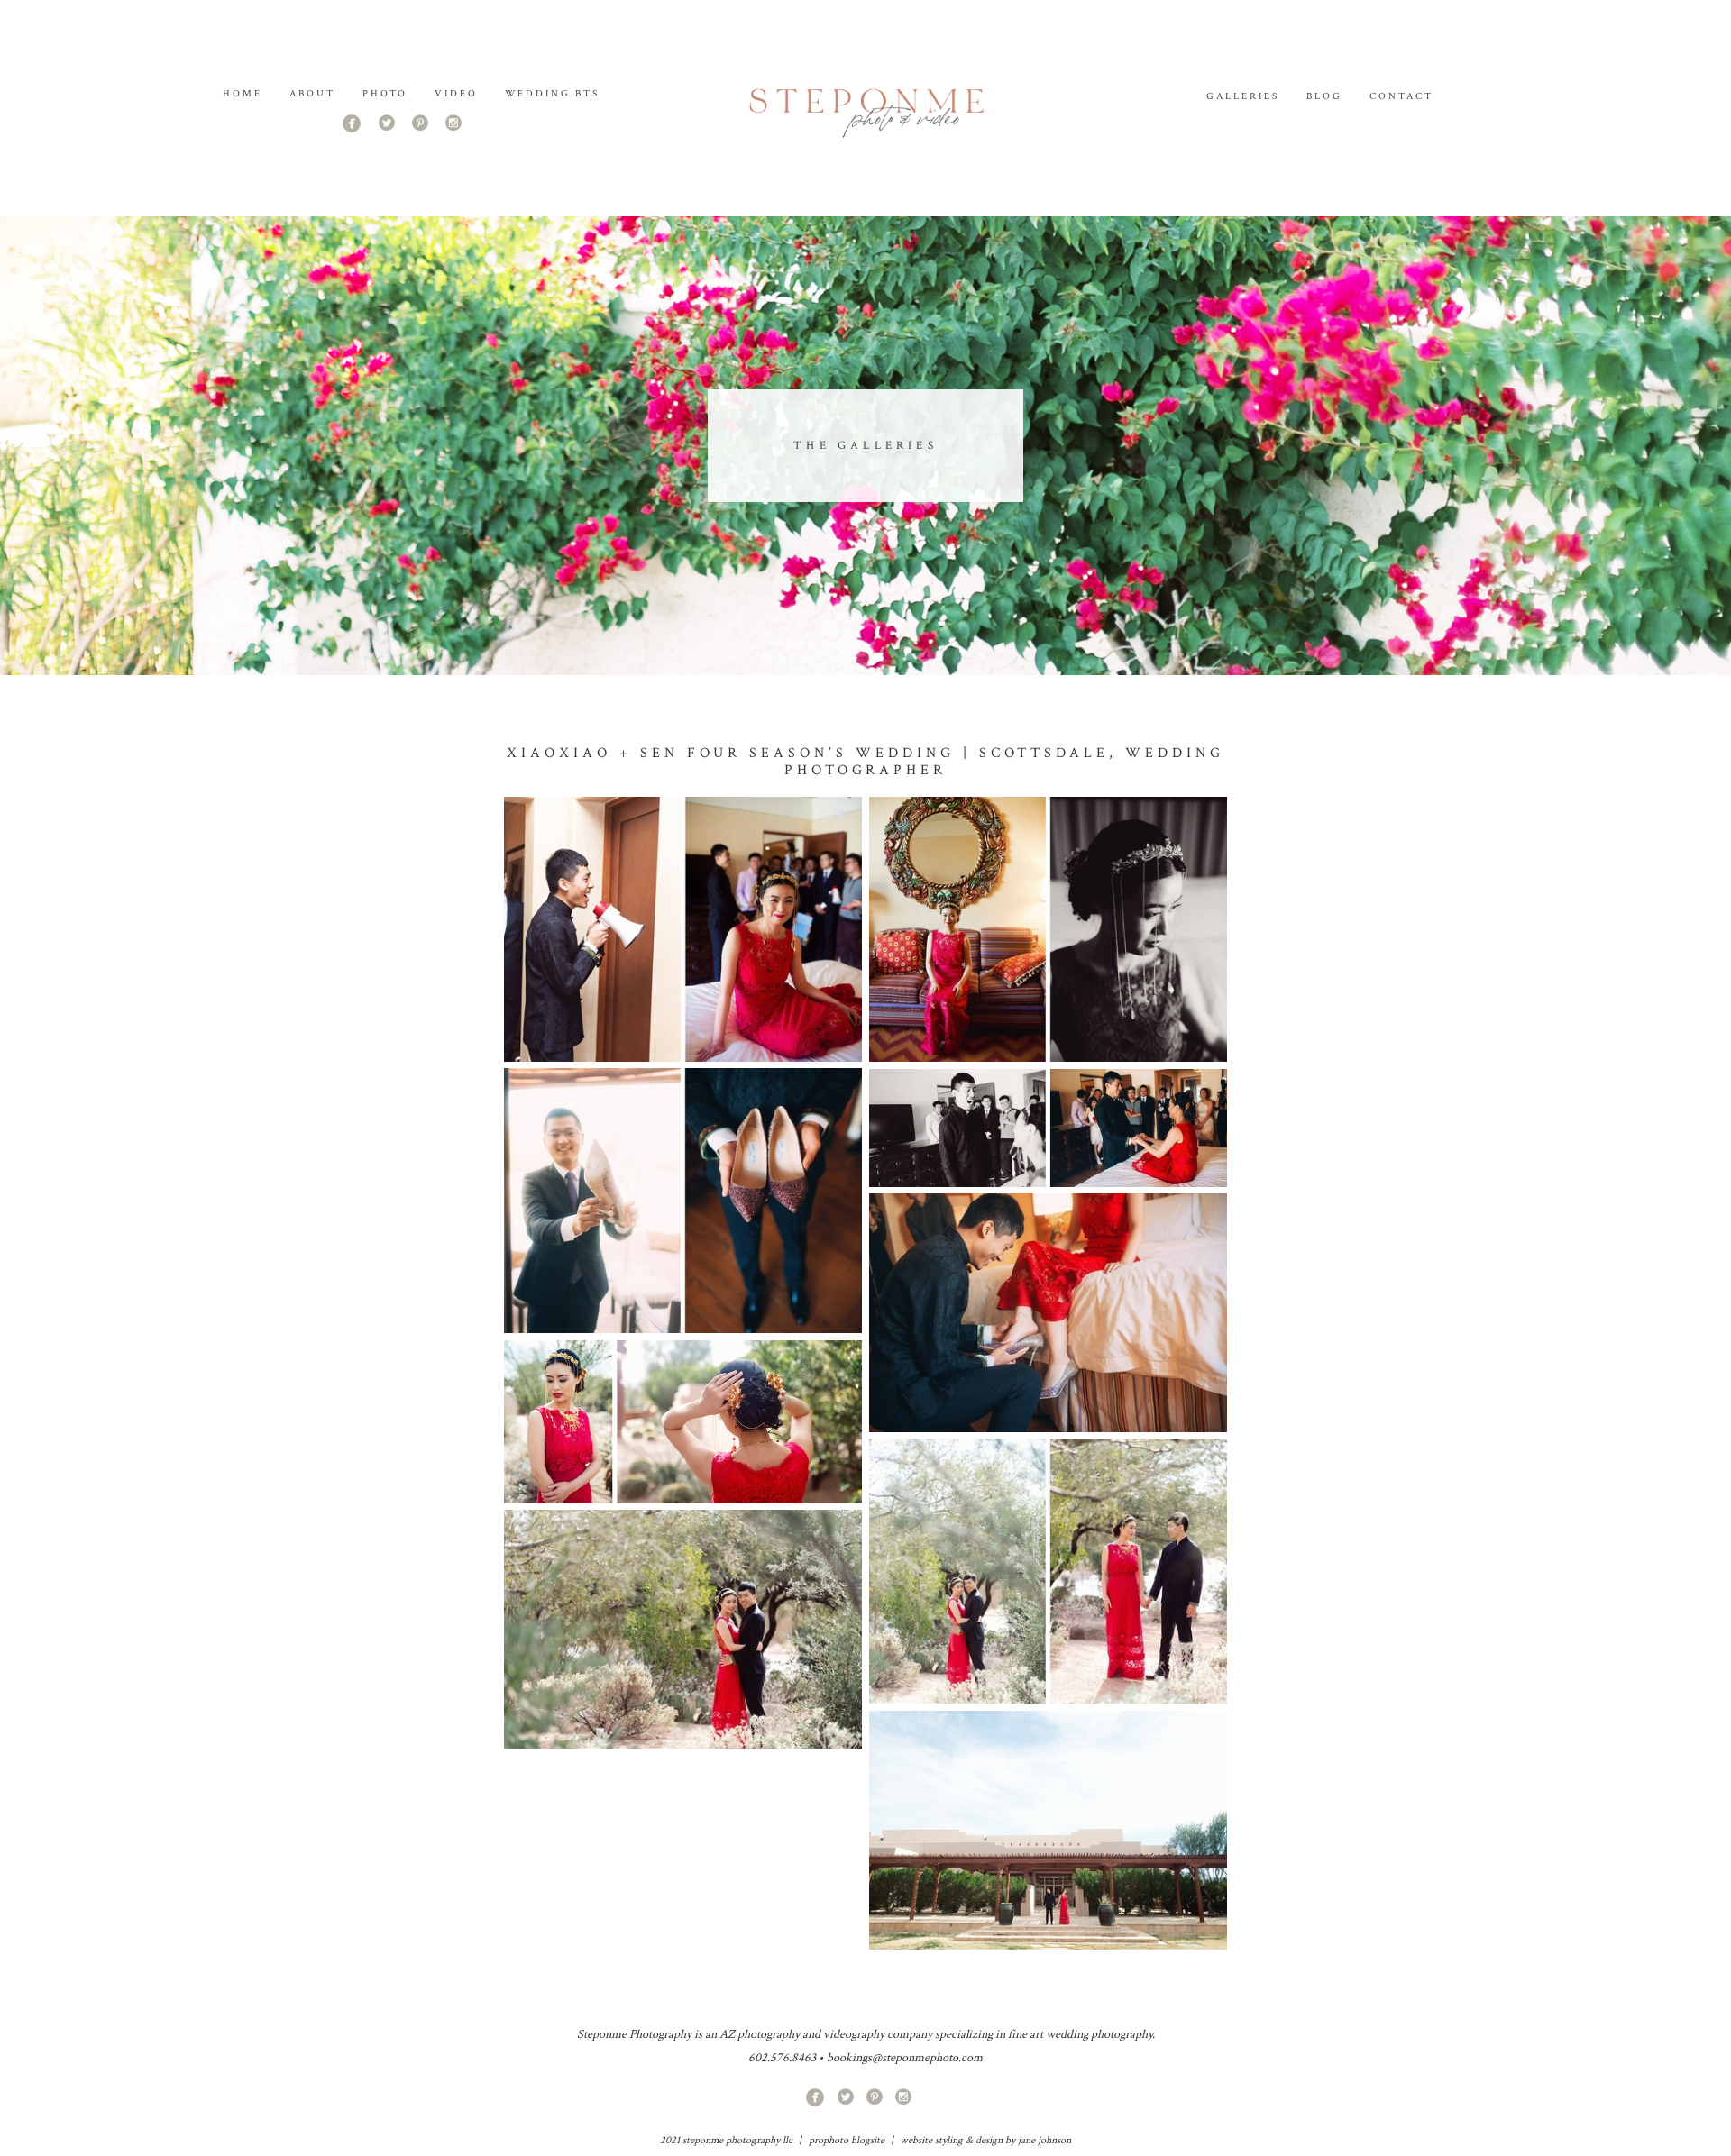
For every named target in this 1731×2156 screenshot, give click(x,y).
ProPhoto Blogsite (847, 2140)
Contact (1401, 96)
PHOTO (385, 94)
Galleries (1243, 96)
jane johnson (1044, 2140)
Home (243, 94)
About (312, 94)
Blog (1324, 96)
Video (456, 94)
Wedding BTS (553, 94)
